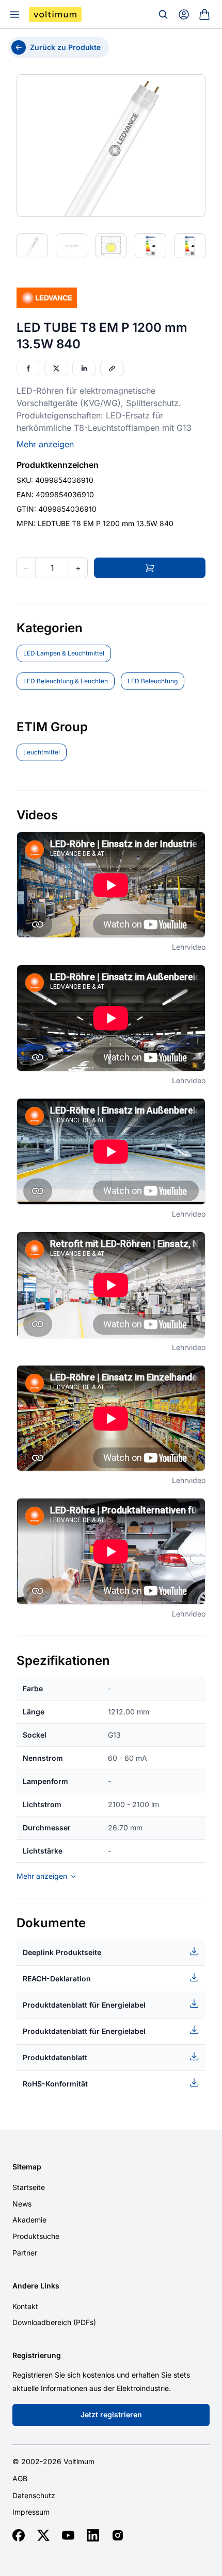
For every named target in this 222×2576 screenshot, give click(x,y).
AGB (20, 2479)
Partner (25, 2253)
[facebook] (19, 2535)
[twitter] (43, 2535)
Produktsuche (36, 2236)
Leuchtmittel (42, 752)
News (22, 2204)
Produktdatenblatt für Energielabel (84, 2005)
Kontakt (25, 2306)
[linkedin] (93, 2535)
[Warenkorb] (204, 14)
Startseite (29, 2187)
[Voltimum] (55, 14)
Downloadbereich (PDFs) (54, 2322)
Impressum (31, 2512)
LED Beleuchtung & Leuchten (66, 681)
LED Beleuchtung (153, 681)
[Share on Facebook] (28, 368)
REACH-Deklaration (57, 1979)
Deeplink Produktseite (62, 1952)
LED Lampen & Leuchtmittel (64, 653)
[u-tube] (68, 2535)
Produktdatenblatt (55, 2057)
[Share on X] (56, 368)
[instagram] (118, 2535)
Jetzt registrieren (111, 2414)
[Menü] (14, 14)
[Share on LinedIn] (84, 368)
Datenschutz (34, 2496)
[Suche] (163, 14)
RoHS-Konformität (55, 2084)
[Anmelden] (184, 14)
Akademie (29, 2220)
